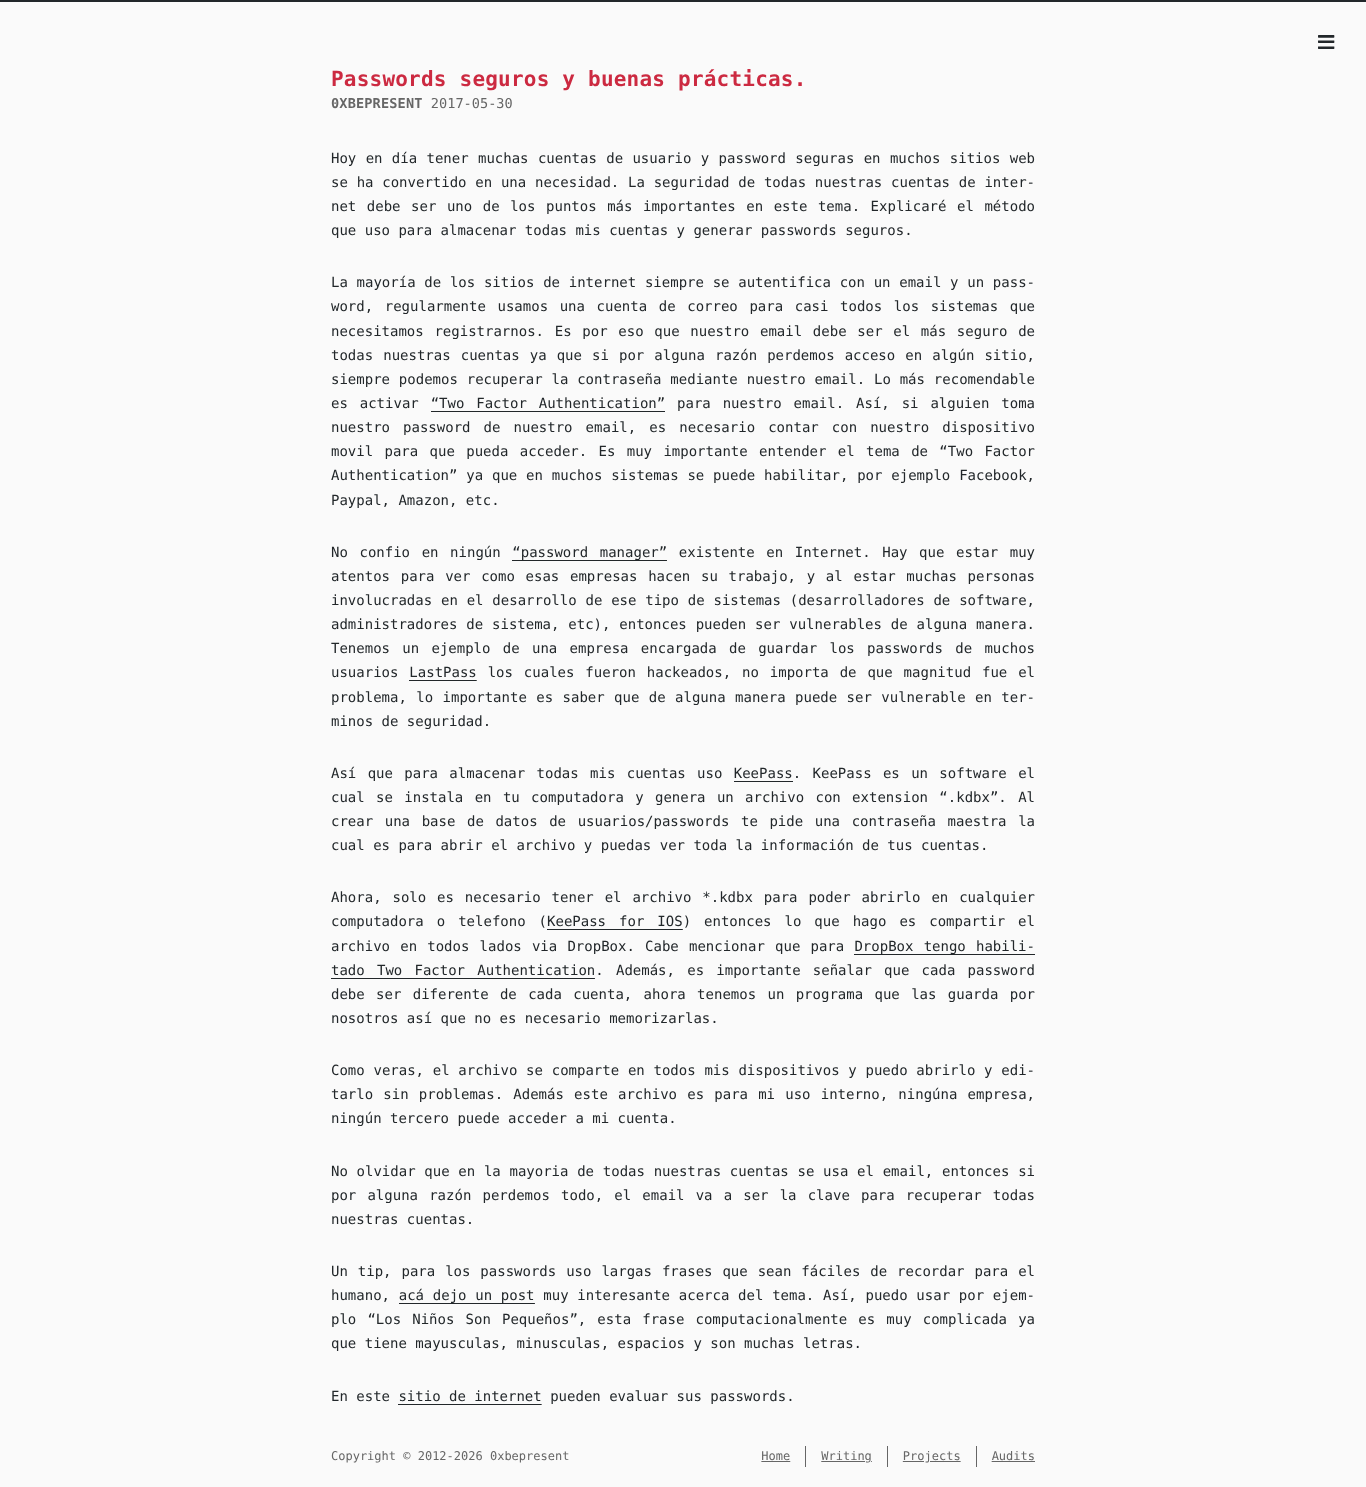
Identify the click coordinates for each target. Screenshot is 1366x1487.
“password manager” (589, 553)
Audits (1013, 1456)
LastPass (442, 673)
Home (775, 1456)
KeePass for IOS (615, 922)
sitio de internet (469, 1397)
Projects (932, 1456)
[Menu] (1326, 44)
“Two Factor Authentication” (548, 404)
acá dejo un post (467, 1296)
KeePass (763, 774)
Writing (846, 1456)
